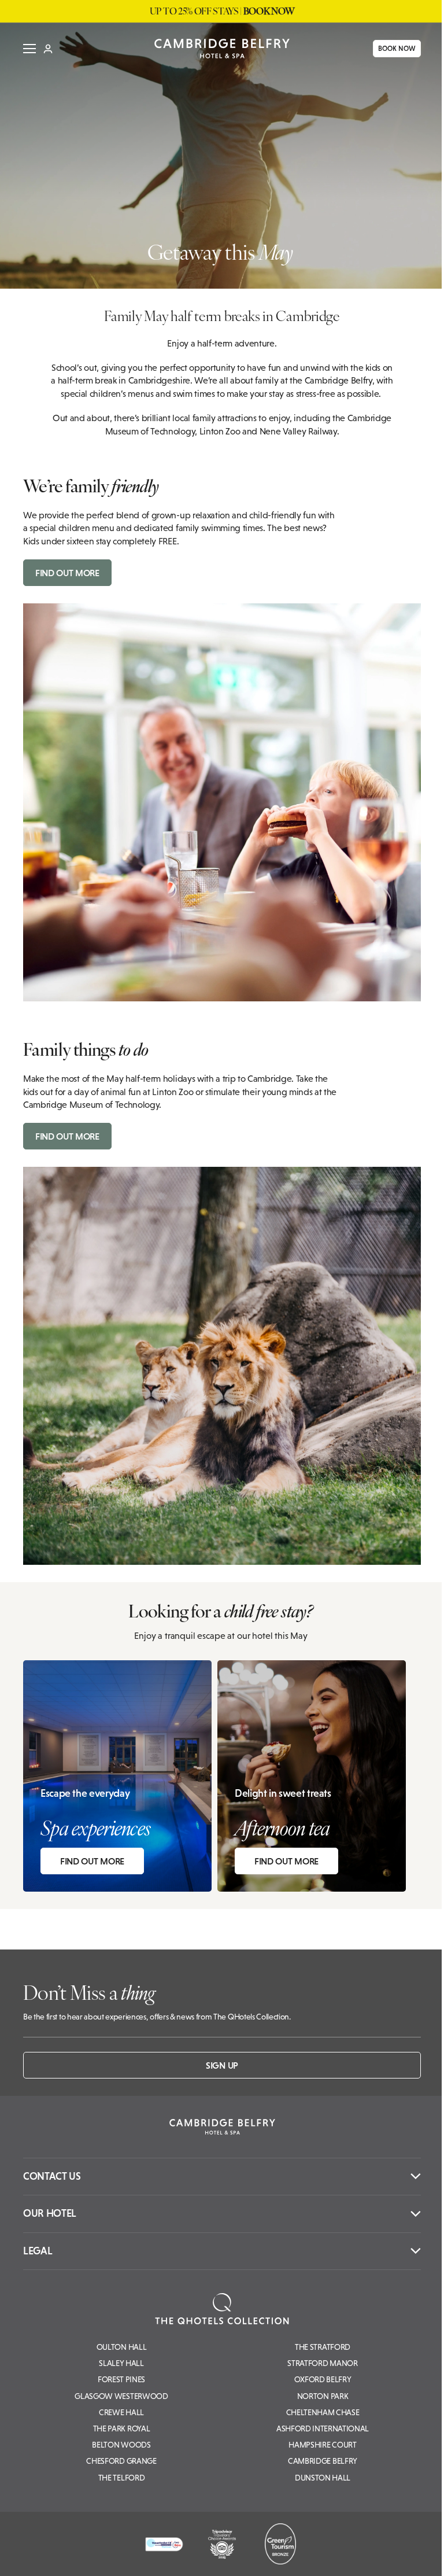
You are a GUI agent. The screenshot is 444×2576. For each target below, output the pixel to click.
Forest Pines (121, 2379)
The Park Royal (122, 2428)
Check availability (364, 2557)
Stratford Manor (322, 2363)
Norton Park (323, 2396)
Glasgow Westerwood (121, 2396)
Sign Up (222, 2065)
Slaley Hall (121, 2363)
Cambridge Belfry (323, 2461)
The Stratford (323, 2347)
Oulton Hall (121, 2347)
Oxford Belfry (323, 2379)
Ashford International (323, 2428)
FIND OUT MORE (67, 573)
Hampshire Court (322, 2445)
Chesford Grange (121, 2461)
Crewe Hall (121, 2412)
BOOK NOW (393, 49)
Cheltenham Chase (323, 2412)
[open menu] (25, 49)
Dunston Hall (323, 2478)
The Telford (121, 2478)
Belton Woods (121, 2445)
